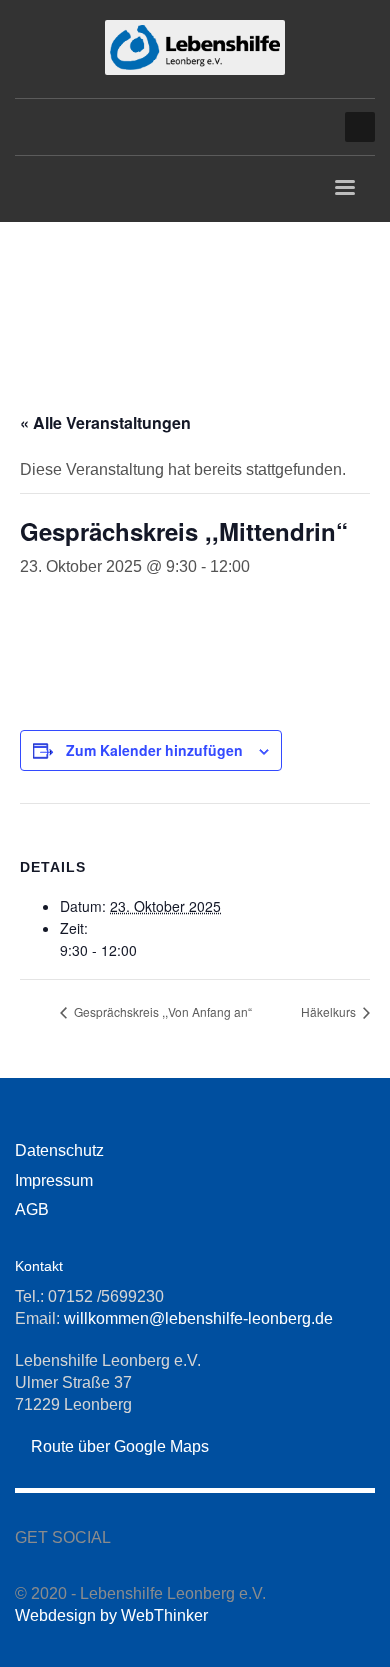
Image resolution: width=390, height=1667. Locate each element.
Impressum (54, 1180)
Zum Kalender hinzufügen (154, 750)
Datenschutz (59, 1150)
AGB (32, 1209)
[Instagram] (310, 127)
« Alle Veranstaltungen (105, 422)
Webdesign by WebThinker (111, 1615)
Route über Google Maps (118, 1446)
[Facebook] (280, 127)
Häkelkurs (330, 1011)
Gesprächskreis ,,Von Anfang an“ (161, 1011)
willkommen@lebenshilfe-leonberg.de (198, 1318)
